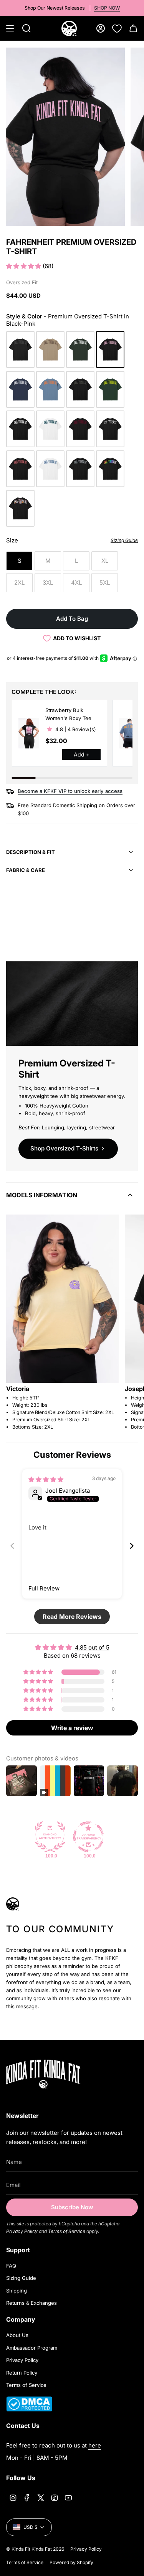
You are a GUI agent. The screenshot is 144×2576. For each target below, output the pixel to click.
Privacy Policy (22, 2231)
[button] (24, 266)
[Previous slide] (12, 1546)
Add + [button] (82, 754)
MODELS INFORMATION (42, 1195)
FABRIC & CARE (26, 870)
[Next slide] (132, 1546)
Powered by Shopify (71, 2562)
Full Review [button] (44, 1588)
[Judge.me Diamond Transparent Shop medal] (88, 1837)
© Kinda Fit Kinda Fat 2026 (35, 2549)
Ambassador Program (32, 2348)
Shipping (17, 2291)
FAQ (11, 2266)
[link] (29, 733)
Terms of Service (67, 2231)
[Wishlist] (117, 28)
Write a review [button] (72, 1728)
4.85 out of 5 (92, 1647)
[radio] (20, 349)
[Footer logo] (54, 2074)
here (95, 2445)
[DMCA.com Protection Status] (29, 2409)
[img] (46, 1479)
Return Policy (22, 2373)
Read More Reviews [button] (72, 1617)
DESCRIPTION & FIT (31, 852)
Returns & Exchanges (31, 2303)
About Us (17, 2335)
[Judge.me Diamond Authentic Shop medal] (50, 1837)
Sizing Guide (21, 2278)
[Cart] (133, 28)
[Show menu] (10, 28)
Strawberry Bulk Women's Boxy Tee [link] (68, 714)
